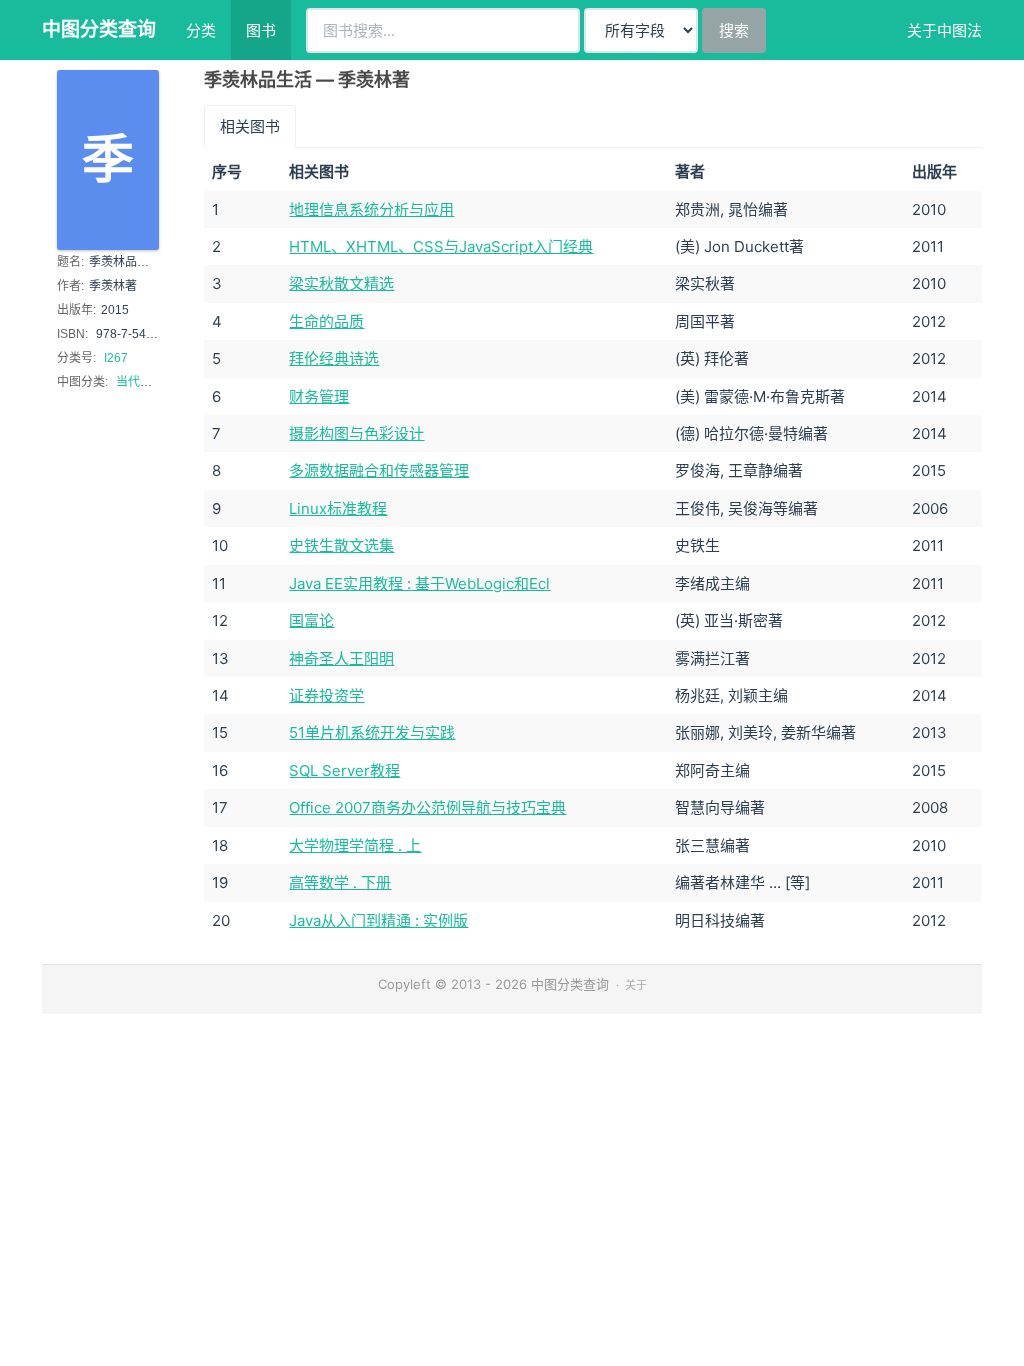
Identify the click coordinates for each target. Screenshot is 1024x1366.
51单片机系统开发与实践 (372, 732)
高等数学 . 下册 (340, 882)
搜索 (734, 30)
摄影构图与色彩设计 (356, 433)
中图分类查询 (99, 29)
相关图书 (250, 126)
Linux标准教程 (338, 508)
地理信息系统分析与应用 (371, 209)
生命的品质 (326, 321)
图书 (261, 30)
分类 (201, 30)
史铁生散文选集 (341, 545)
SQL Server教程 (344, 770)
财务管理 (319, 396)
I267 (116, 358)
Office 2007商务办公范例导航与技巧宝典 (427, 807)
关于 (636, 985)
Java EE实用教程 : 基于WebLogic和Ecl (419, 583)
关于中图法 (944, 30)
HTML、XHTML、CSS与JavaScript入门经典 (441, 246)
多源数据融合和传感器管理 (379, 470)
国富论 (311, 620)
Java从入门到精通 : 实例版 (378, 920)
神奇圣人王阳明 (341, 658)
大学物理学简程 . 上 (355, 845)
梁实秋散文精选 (341, 283)
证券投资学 (326, 695)
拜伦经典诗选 (334, 358)
